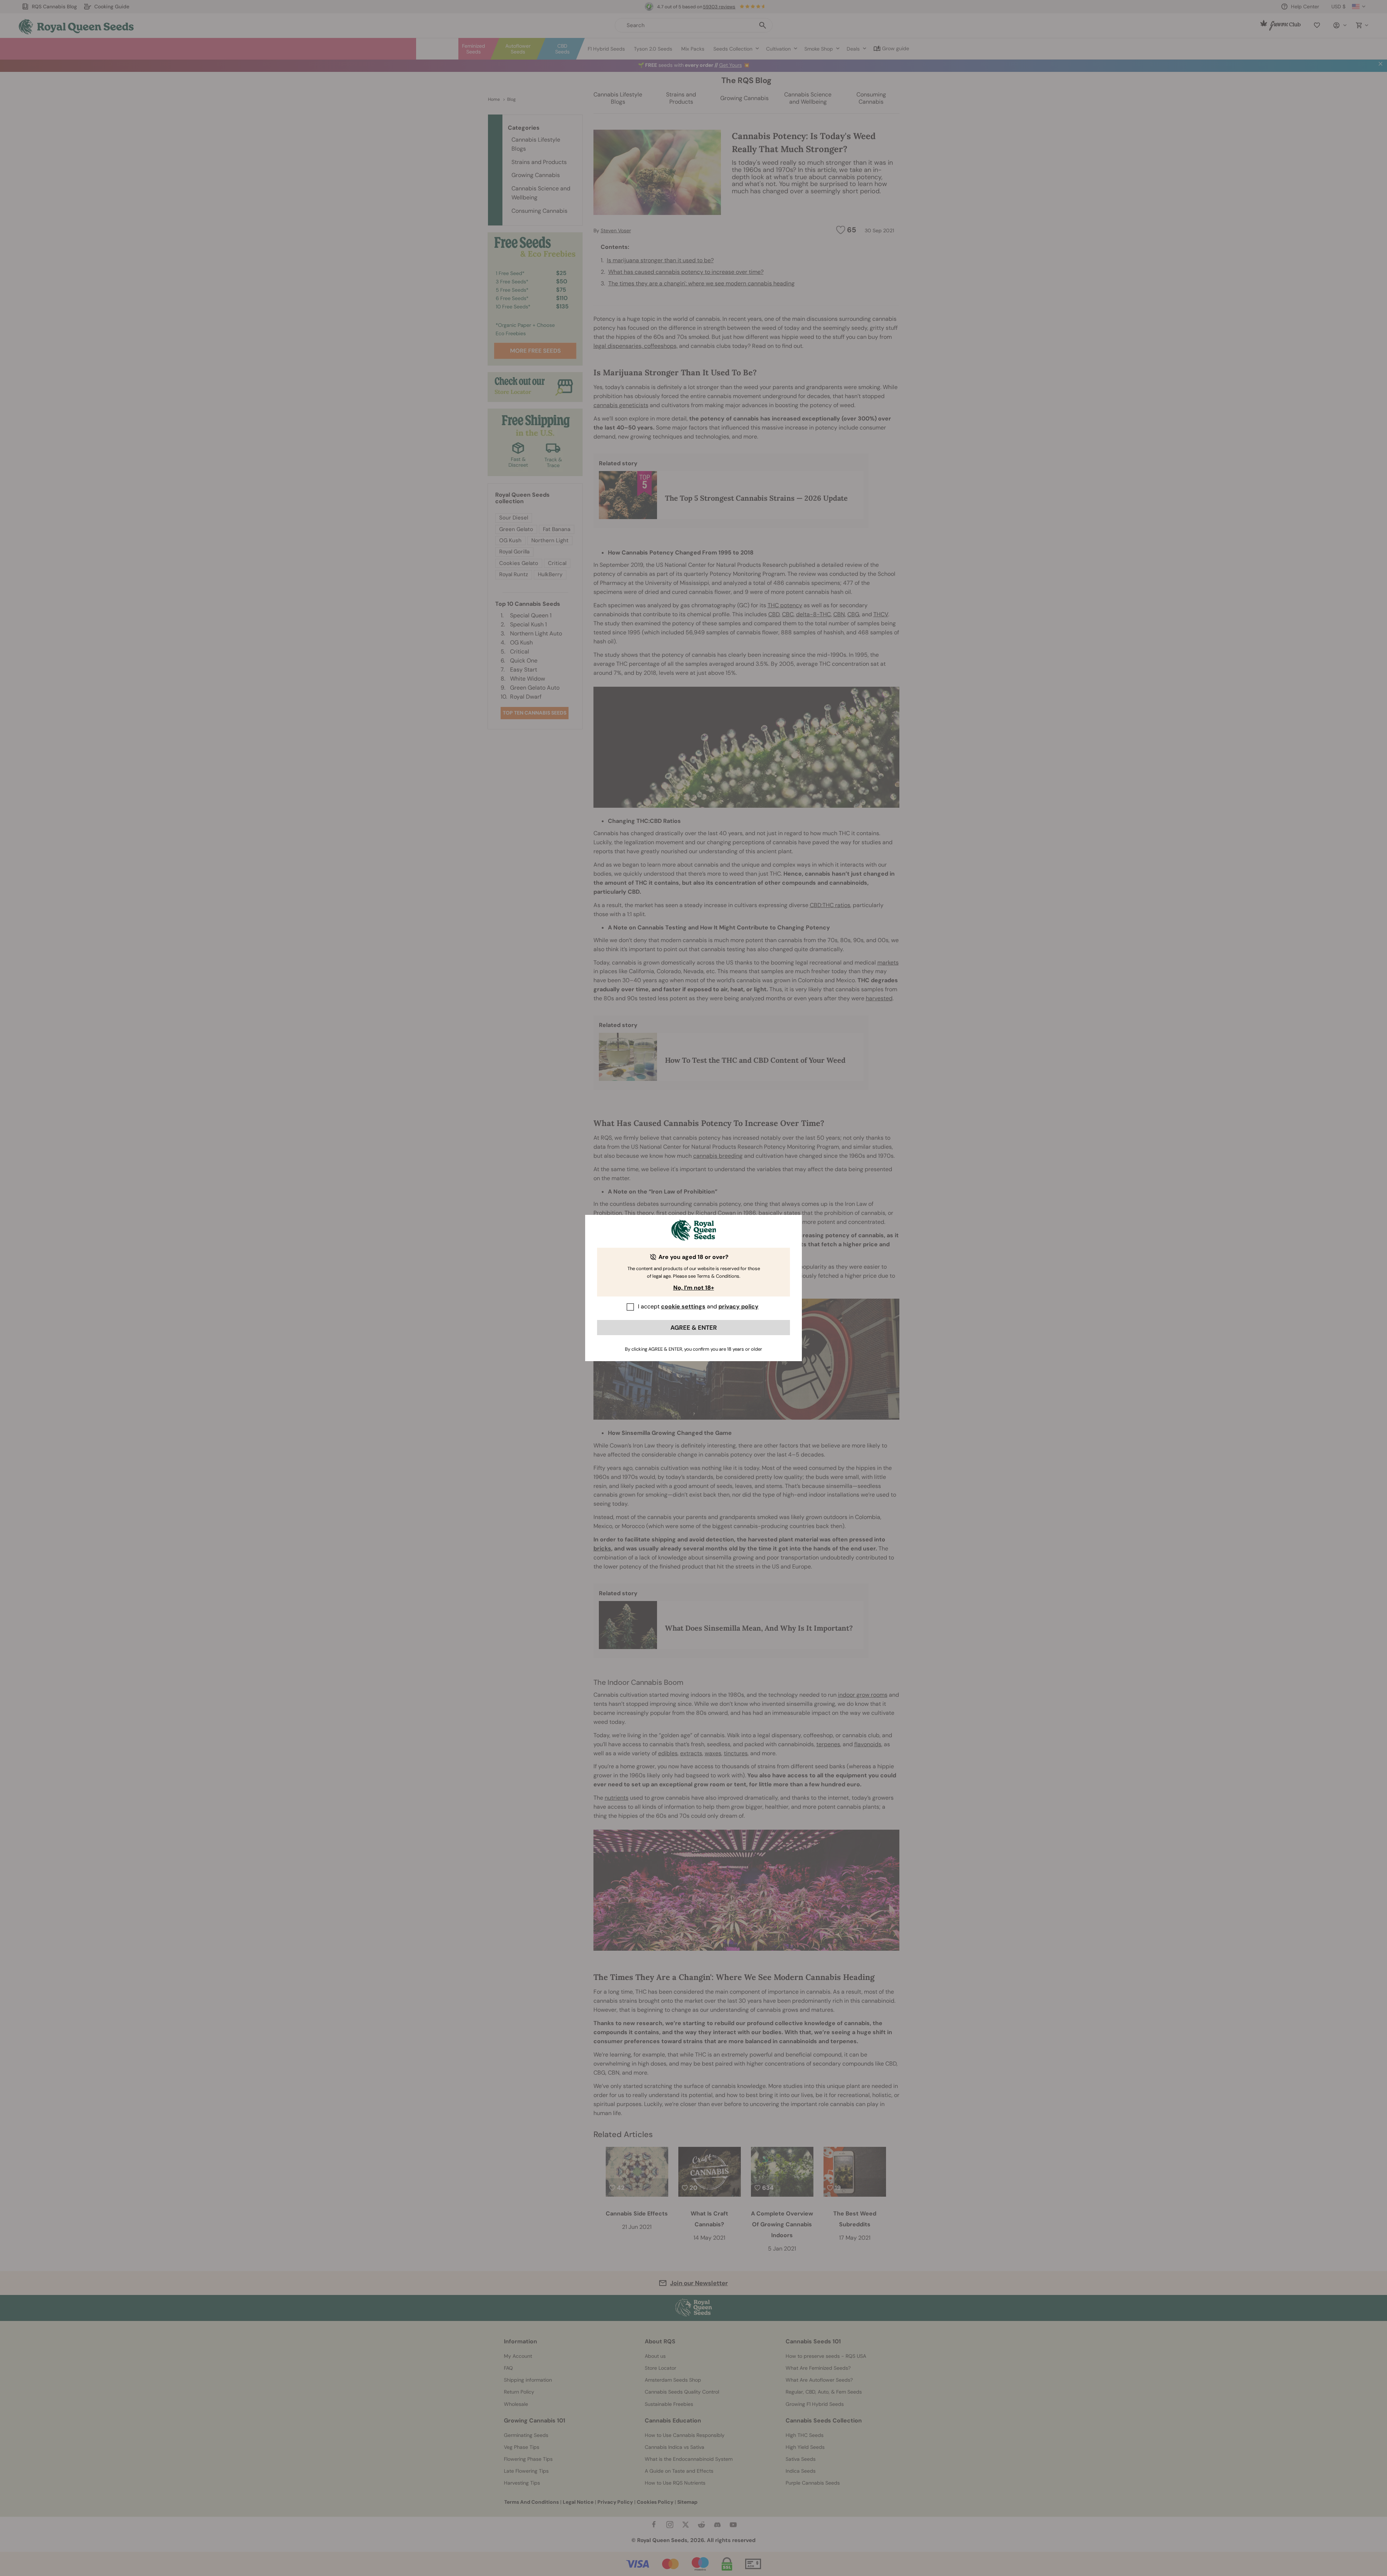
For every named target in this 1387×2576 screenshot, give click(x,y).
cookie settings (683, 1306)
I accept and (698, 1306)
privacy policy (738, 1306)
